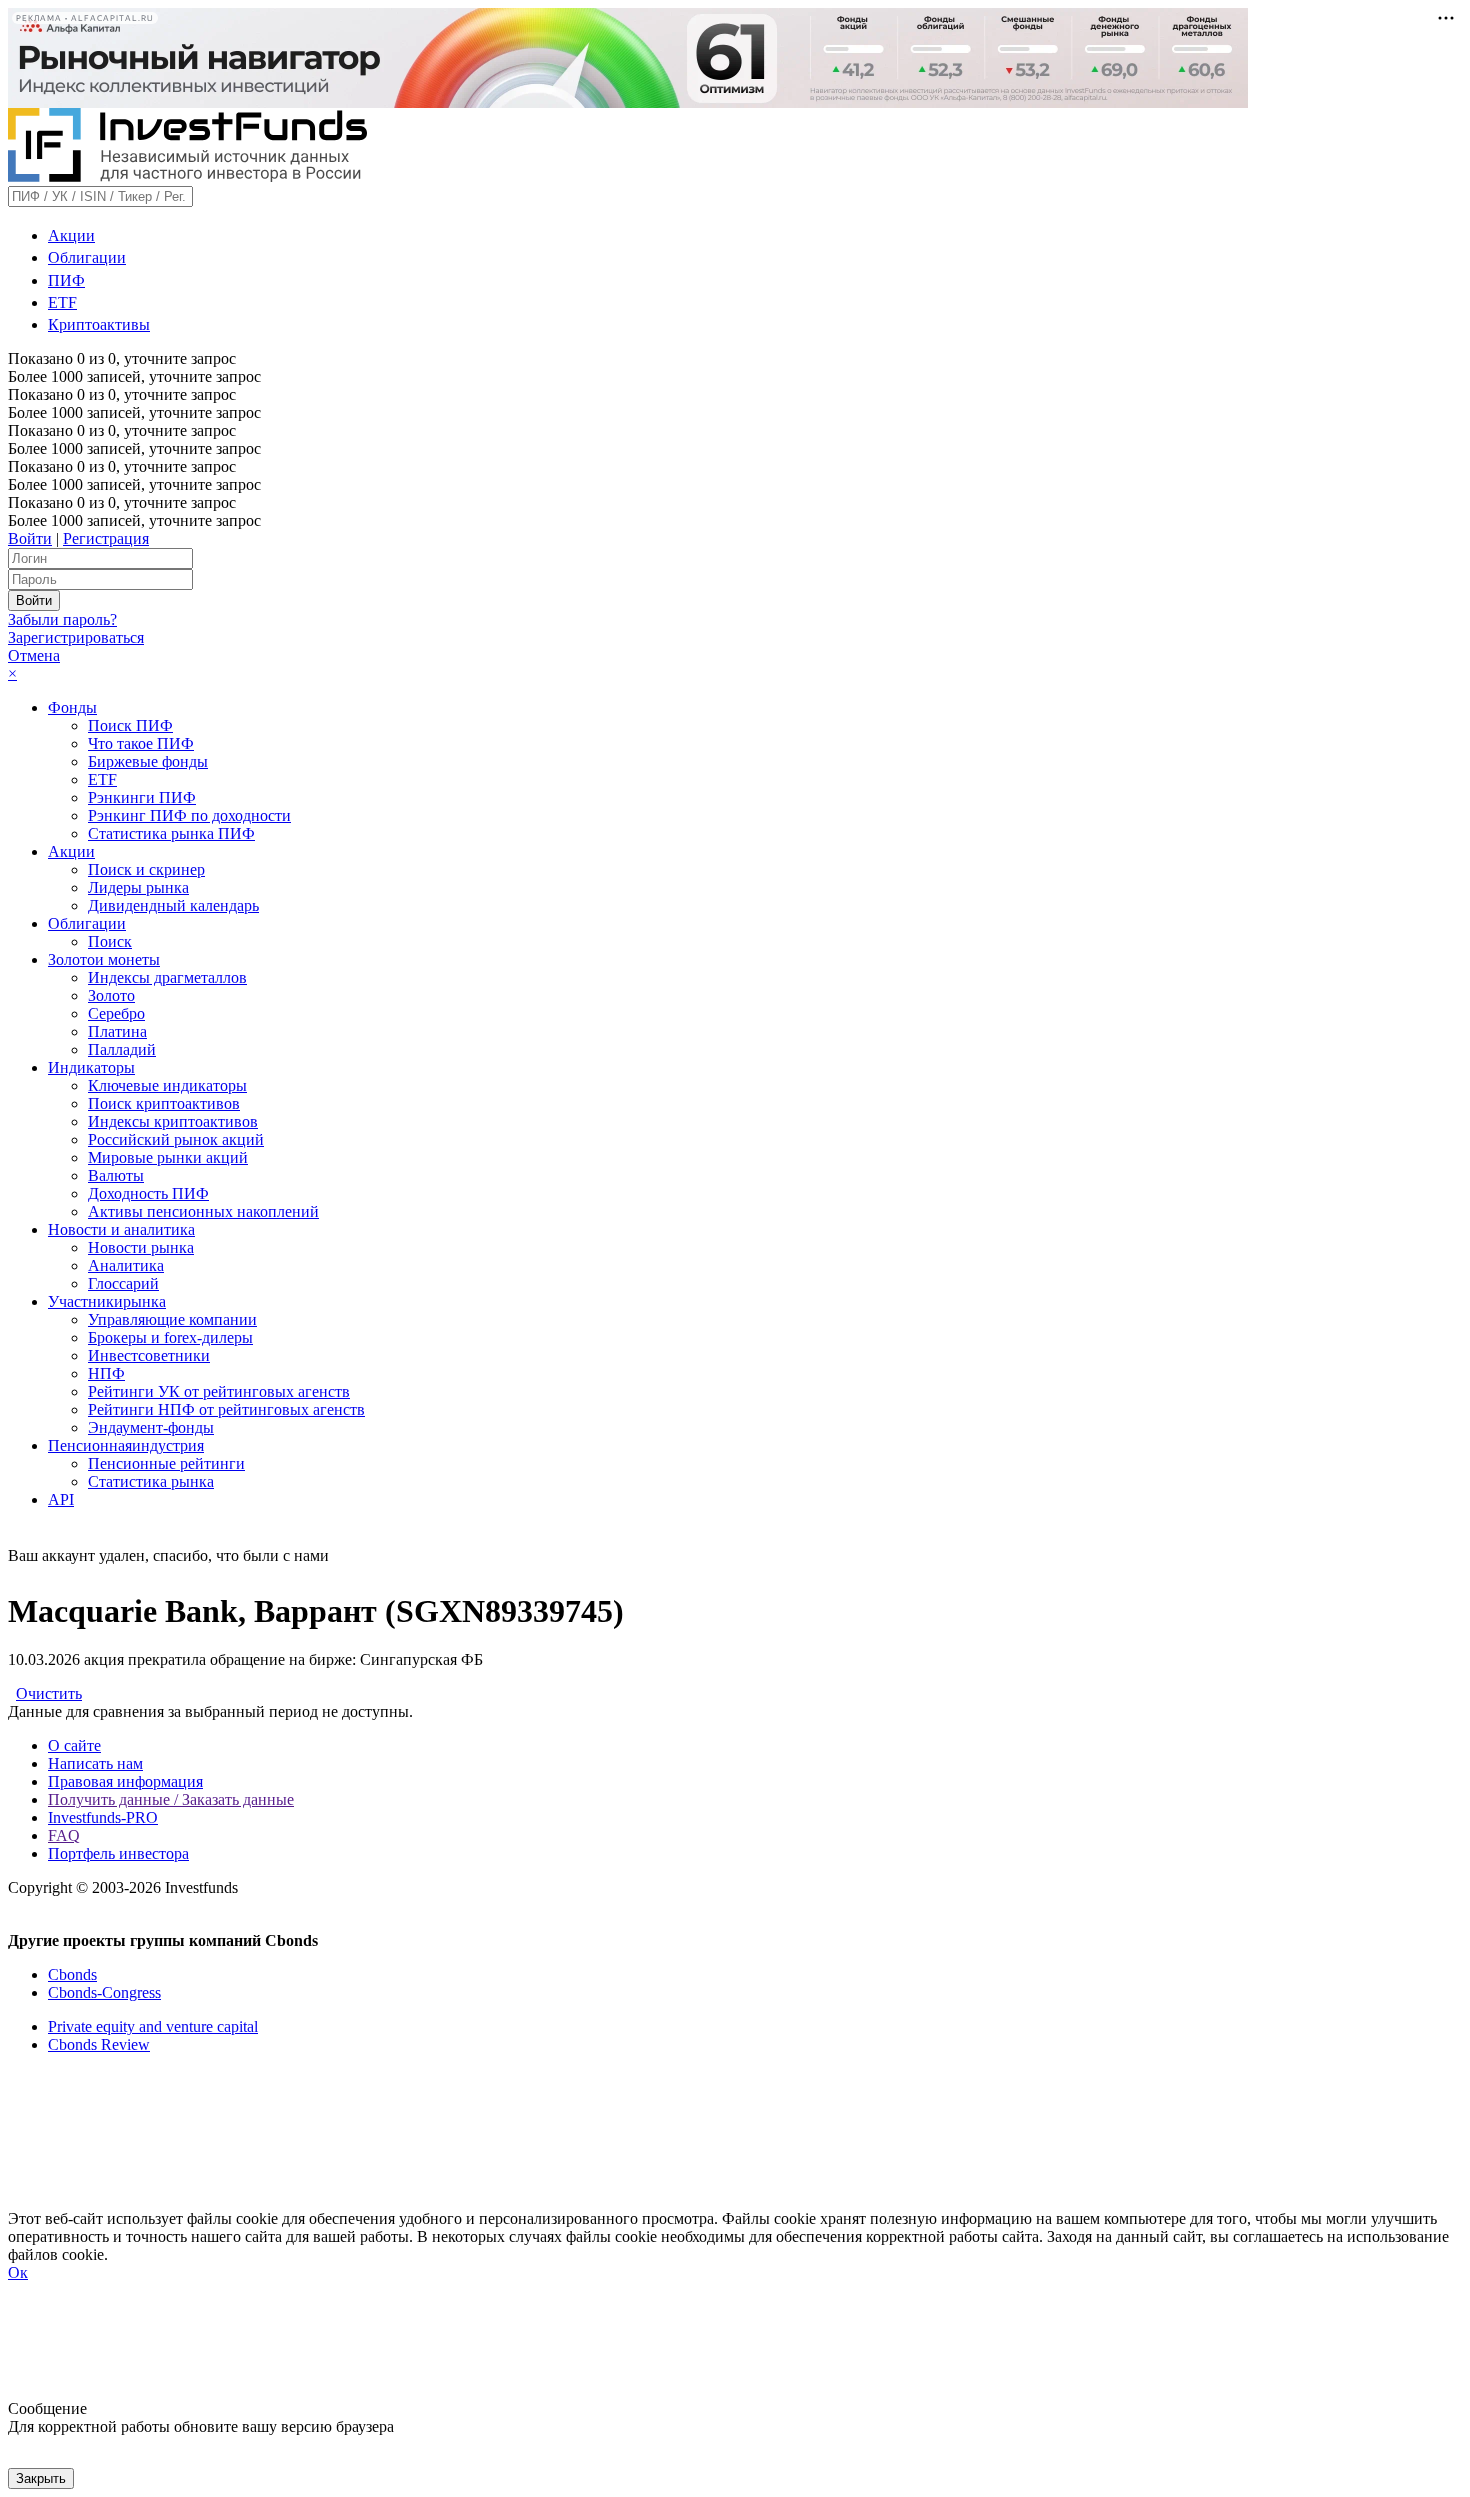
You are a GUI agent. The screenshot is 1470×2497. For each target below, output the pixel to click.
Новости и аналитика (121, 1229)
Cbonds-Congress (104, 1992)
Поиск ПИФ (130, 725)
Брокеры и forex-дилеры (170, 1337)
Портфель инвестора (118, 1853)
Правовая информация (125, 1781)
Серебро (116, 1013)
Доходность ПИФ (148, 1193)
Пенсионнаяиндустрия (126, 1445)
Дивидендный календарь (173, 905)
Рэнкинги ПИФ (142, 797)
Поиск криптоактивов (164, 1103)
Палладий (122, 1049)
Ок (18, 2272)
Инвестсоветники (149, 1355)
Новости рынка (141, 1247)
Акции (71, 235)
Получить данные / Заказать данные (171, 1799)
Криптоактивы (99, 324)
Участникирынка (107, 1301)
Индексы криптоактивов (173, 1121)
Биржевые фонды (148, 761)
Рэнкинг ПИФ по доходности (189, 815)
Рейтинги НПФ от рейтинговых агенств (226, 1409)
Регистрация (106, 538)
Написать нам (95, 1763)
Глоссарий (123, 1283)
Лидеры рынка (138, 887)
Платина (117, 1031)
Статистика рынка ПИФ (171, 833)
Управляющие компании (172, 1319)
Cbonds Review (99, 2044)
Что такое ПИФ (141, 743)
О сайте (74, 1745)
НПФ (106, 1373)
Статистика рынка (151, 1481)
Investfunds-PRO (103, 1817)
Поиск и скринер (146, 869)
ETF (62, 302)
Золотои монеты (104, 959)
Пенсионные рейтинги (166, 1463)
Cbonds (72, 1974)
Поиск (110, 941)
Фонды (72, 707)
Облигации (87, 257)
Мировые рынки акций (168, 1157)
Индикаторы (91, 1067)
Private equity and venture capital (153, 2026)
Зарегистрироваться (76, 637)
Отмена (34, 655)
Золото (111, 995)
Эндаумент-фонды (151, 1427)
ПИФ (66, 280)
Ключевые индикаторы (167, 1085)
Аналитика (126, 1265)
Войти (30, 538)
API (61, 1499)
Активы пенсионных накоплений (203, 1211)
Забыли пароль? (62, 619)
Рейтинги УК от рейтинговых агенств (219, 1391)
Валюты (116, 1175)
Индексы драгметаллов (167, 977)
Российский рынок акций (176, 1139)
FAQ (64, 1835)
